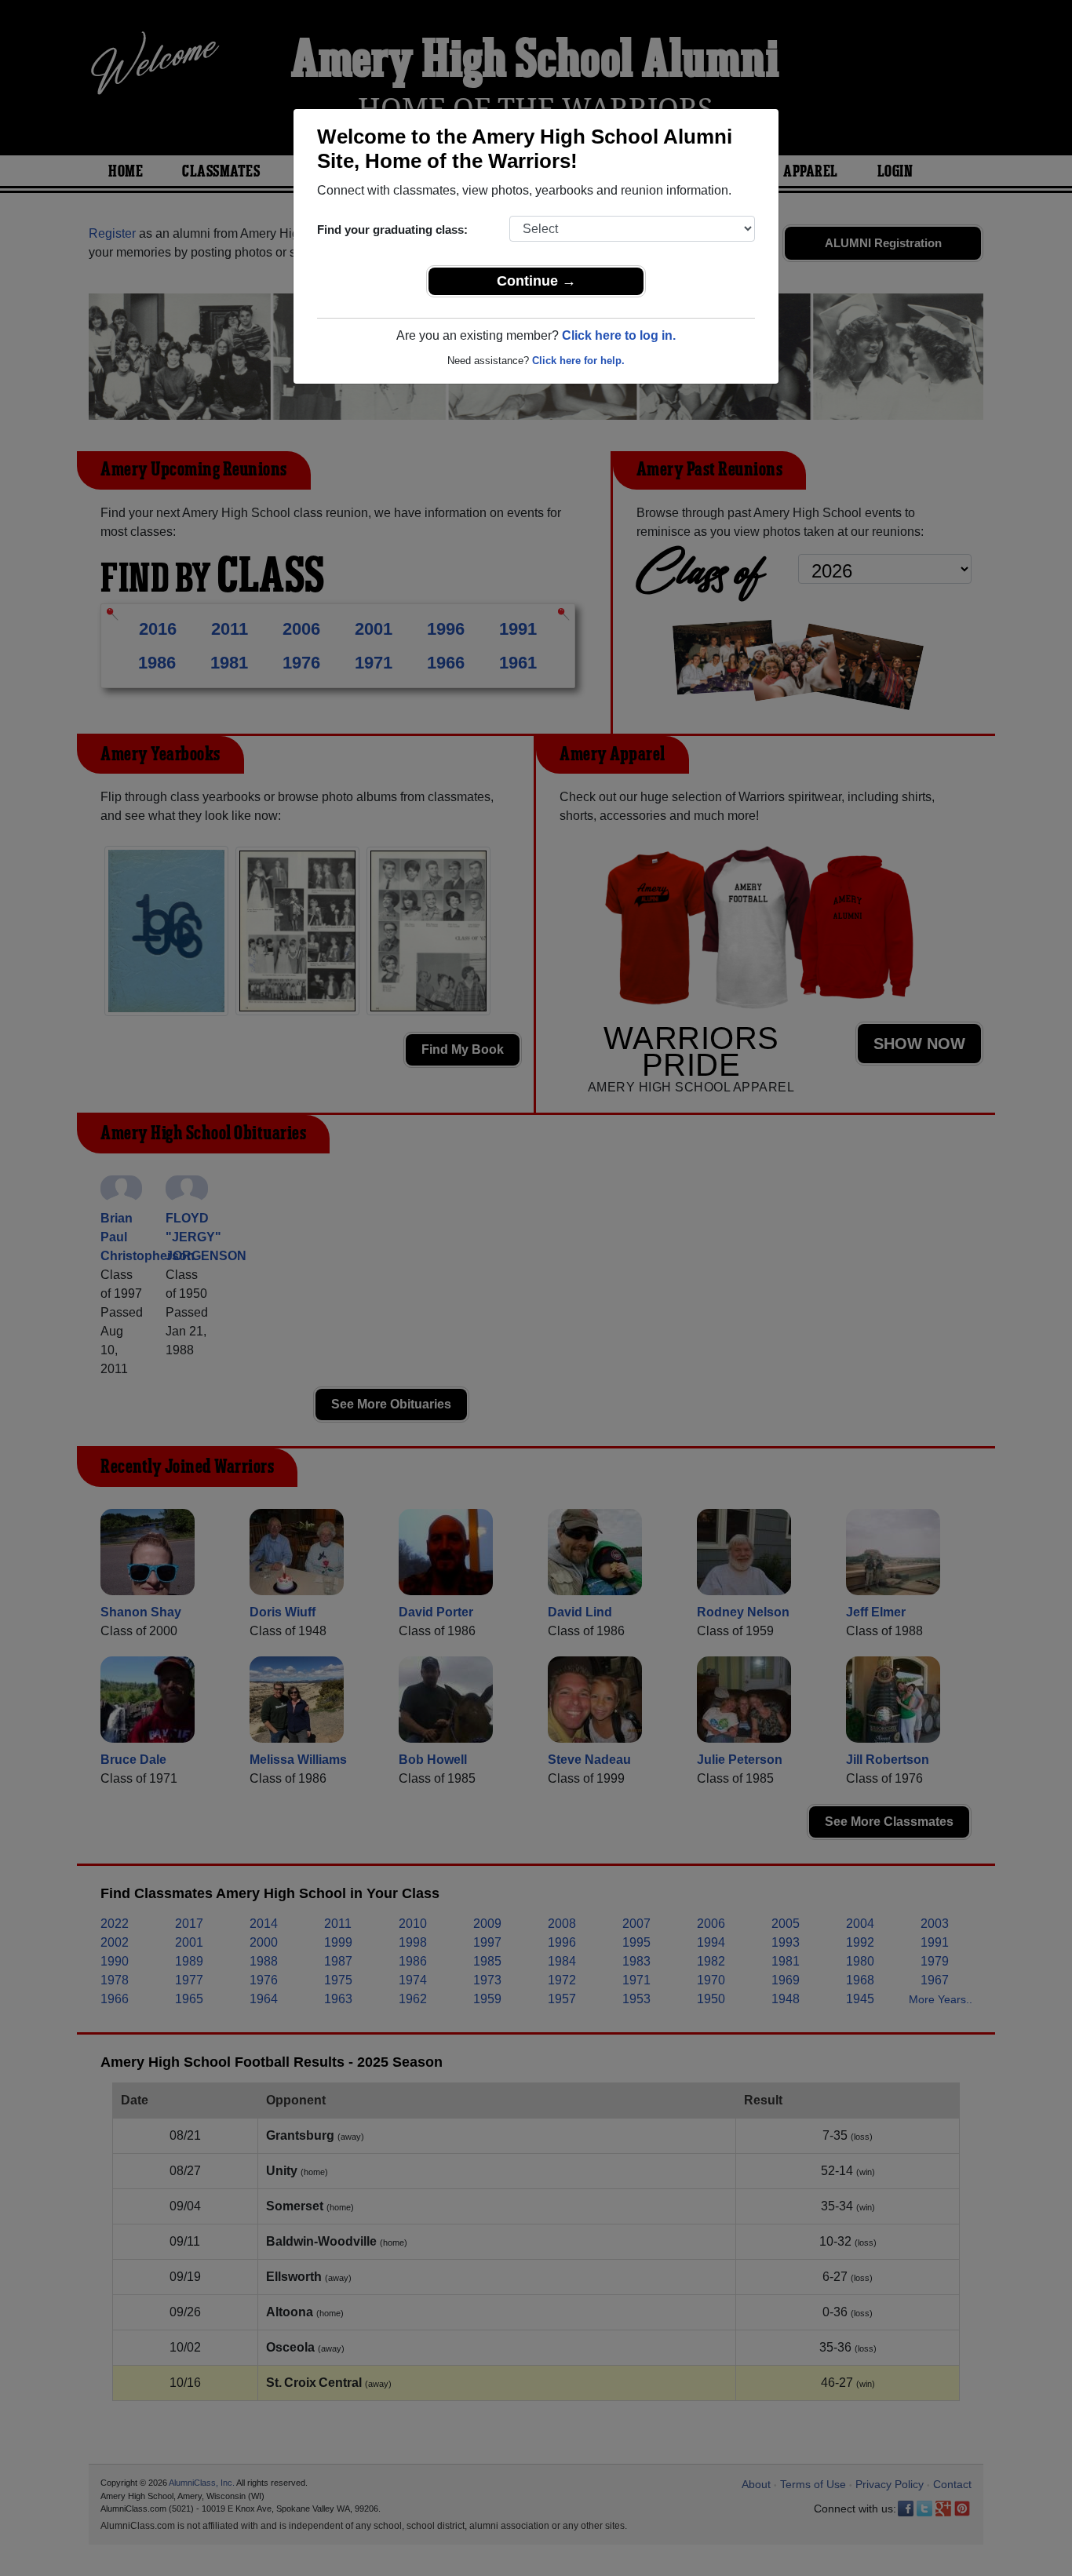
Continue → (536, 281)
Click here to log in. (619, 335)
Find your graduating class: (392, 230)
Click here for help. (578, 361)
